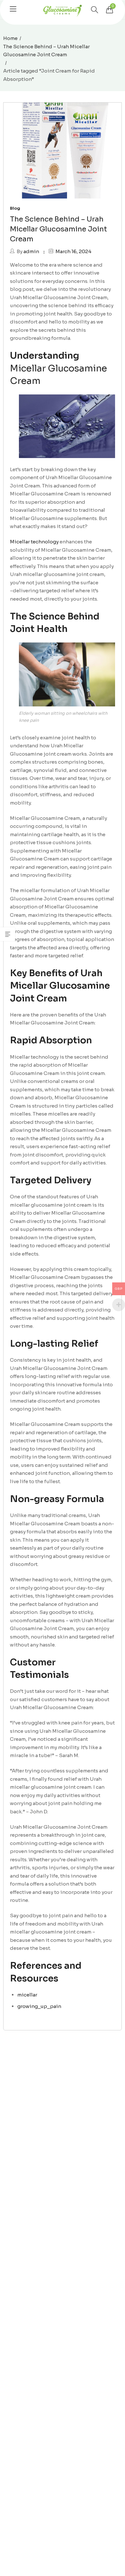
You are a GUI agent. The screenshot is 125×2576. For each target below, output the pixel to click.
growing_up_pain (39, 2006)
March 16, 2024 (73, 251)
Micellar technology (34, 542)
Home (10, 38)
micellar (27, 1995)
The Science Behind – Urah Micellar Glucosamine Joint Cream (46, 51)
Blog (15, 208)
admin (31, 251)
